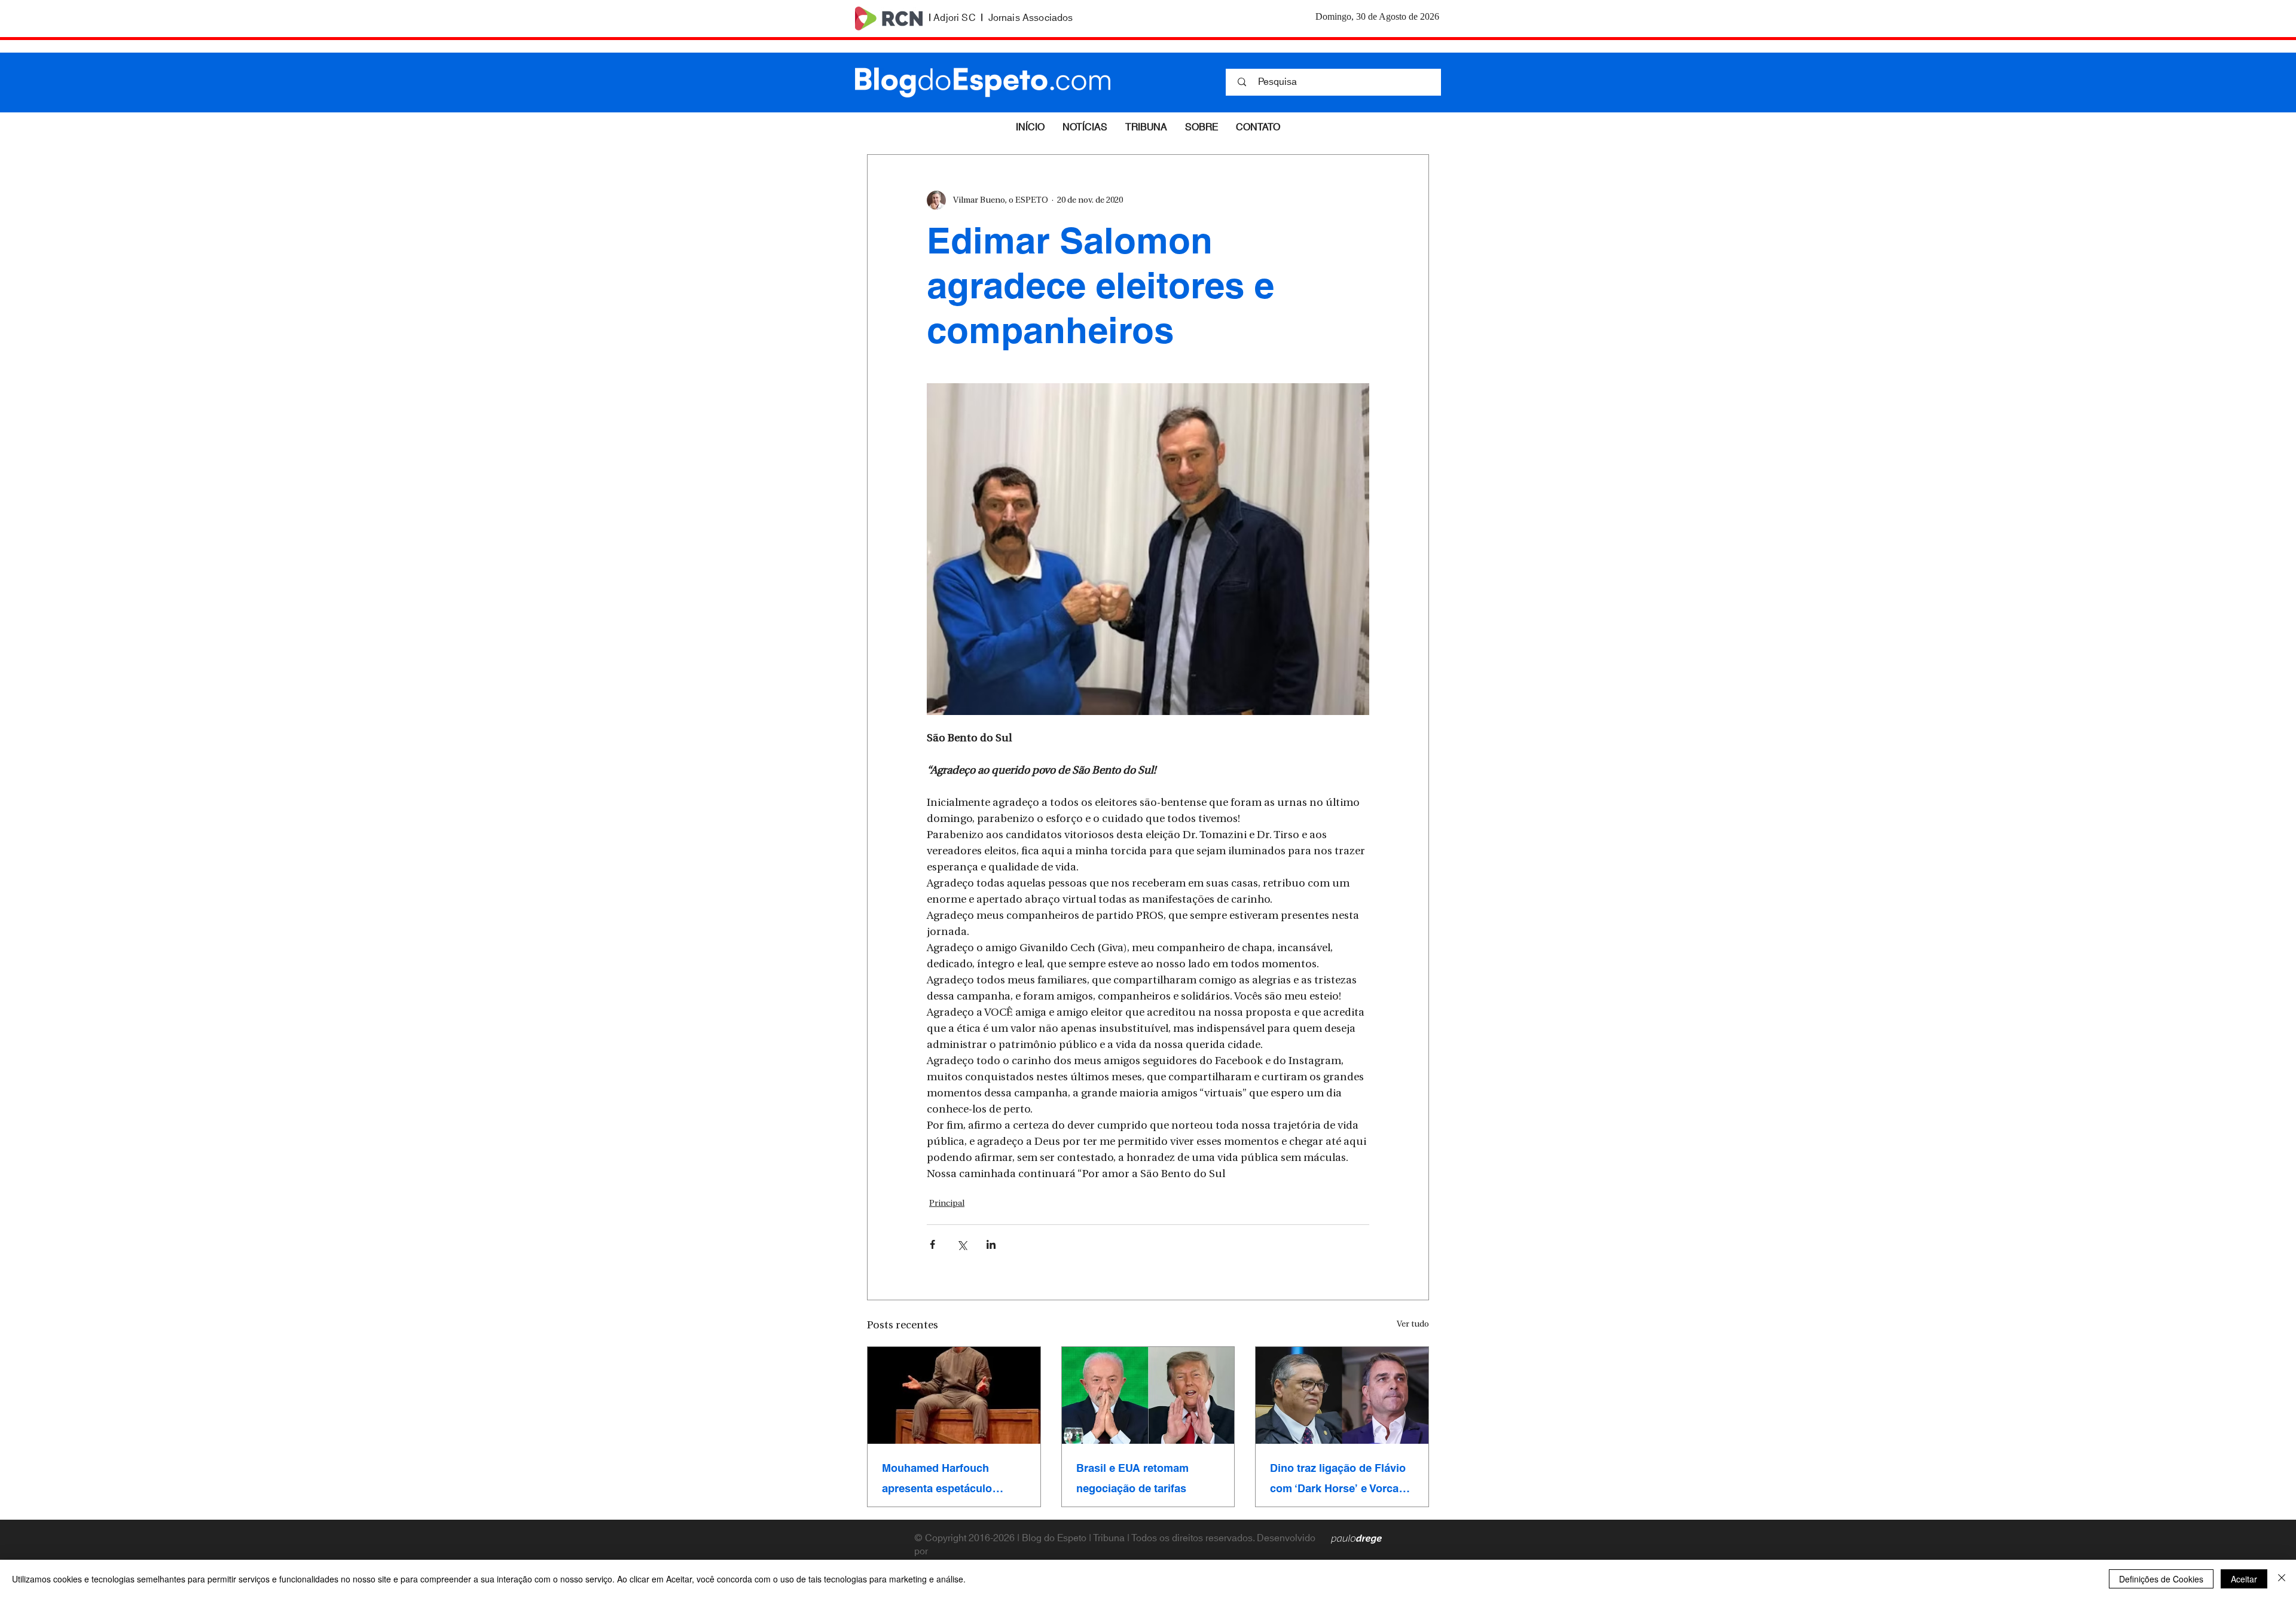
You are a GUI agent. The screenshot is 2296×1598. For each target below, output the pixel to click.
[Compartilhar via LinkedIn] (991, 1244)
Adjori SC (954, 18)
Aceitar (2244, 1579)
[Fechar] (2282, 1579)
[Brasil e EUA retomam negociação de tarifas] (1148, 1395)
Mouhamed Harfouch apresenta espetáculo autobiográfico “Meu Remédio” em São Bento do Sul (952, 1478)
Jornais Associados (1031, 18)
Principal (947, 1204)
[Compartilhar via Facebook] (932, 1244)
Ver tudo (1413, 1324)
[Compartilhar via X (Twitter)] (962, 1244)
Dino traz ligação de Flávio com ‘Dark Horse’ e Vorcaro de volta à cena (1340, 1478)
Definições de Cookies (2161, 1579)
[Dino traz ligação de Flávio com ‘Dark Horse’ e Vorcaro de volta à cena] (1342, 1395)
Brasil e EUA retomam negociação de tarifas (1132, 1478)
